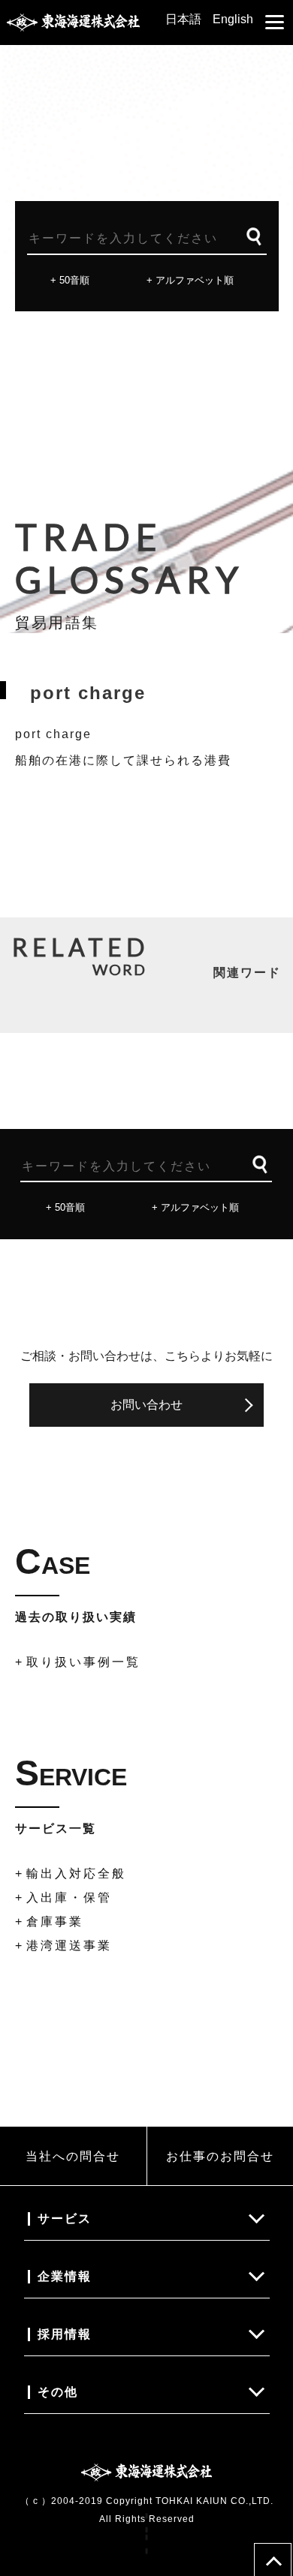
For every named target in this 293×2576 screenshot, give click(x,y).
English (233, 19)
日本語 (183, 19)
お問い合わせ (146, 1405)
